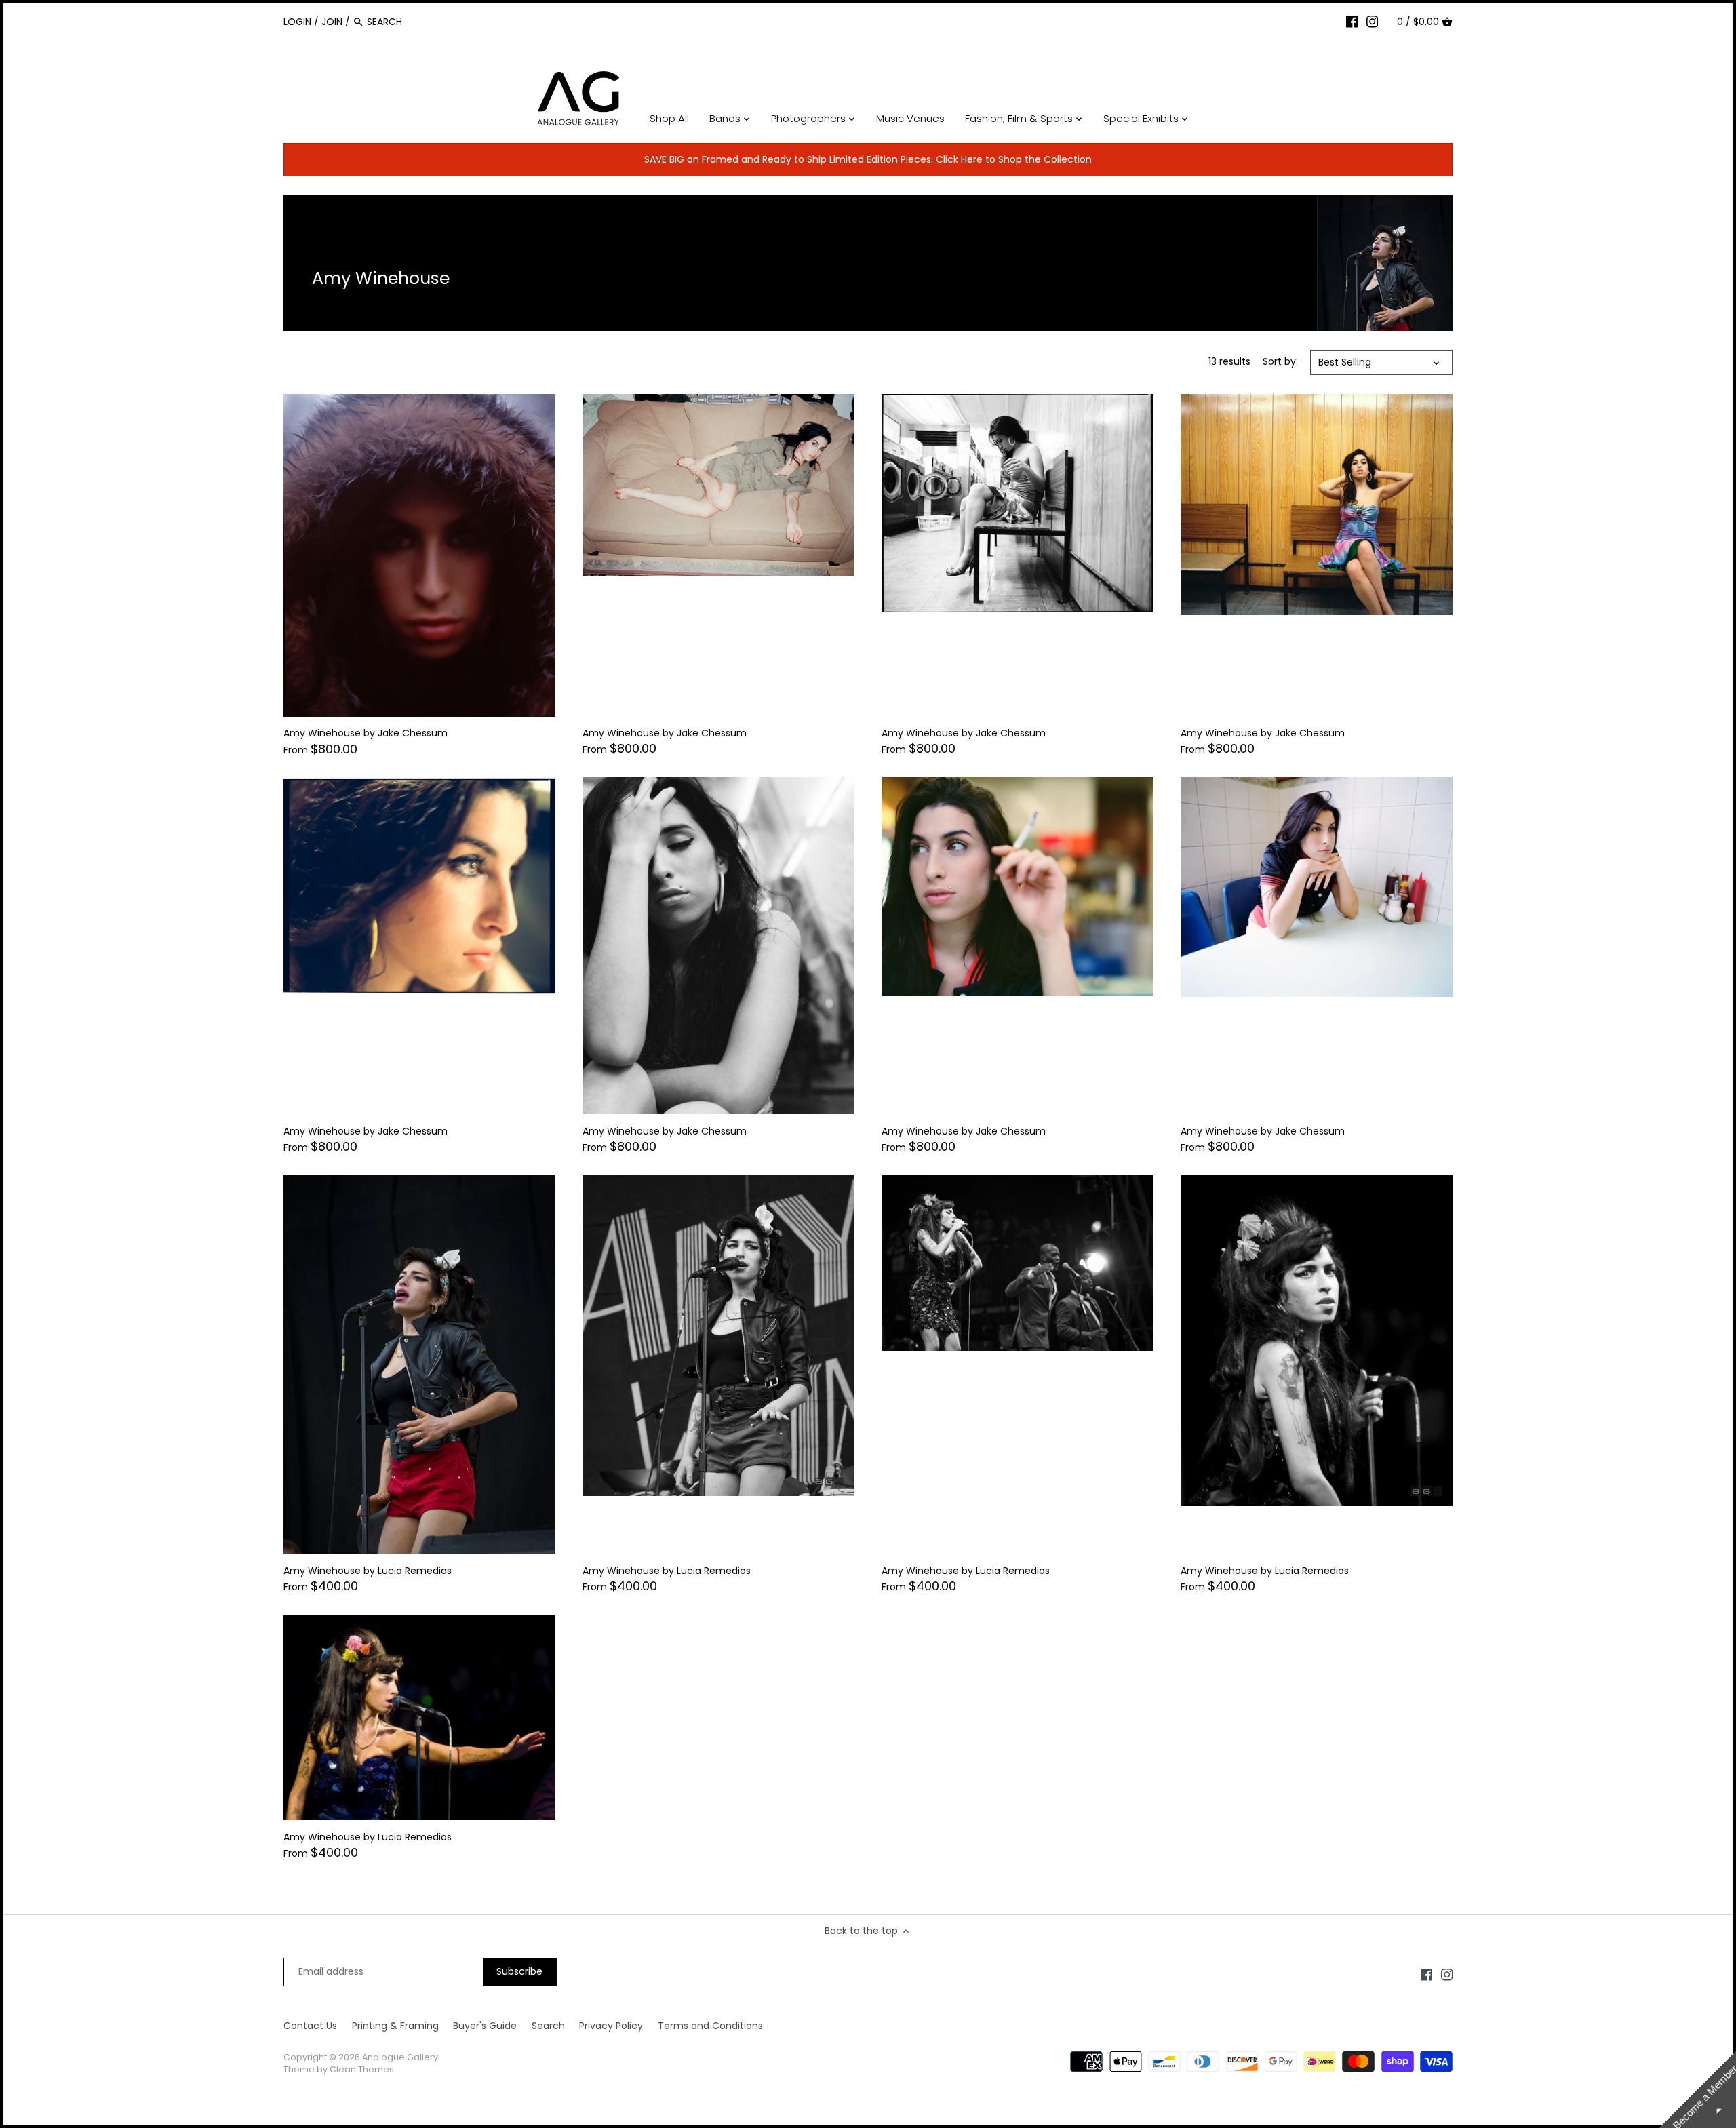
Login (297, 22)
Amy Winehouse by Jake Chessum (366, 733)
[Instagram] (1373, 21)
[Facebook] (1352, 21)
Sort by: (1280, 362)
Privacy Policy (611, 2026)
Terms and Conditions (710, 2026)
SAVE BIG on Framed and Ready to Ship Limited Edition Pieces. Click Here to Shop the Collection (868, 159)
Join (332, 22)
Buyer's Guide (485, 2026)
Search (548, 2026)
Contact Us (310, 2026)
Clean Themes (362, 2069)
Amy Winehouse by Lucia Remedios (368, 1571)
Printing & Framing (395, 2026)
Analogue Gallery (400, 2057)
